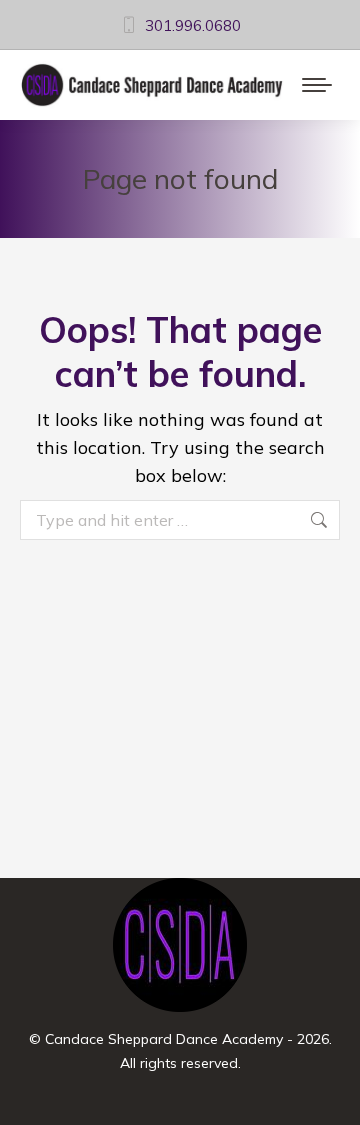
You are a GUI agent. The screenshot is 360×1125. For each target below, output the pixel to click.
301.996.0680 (192, 25)
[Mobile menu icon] (317, 85)
